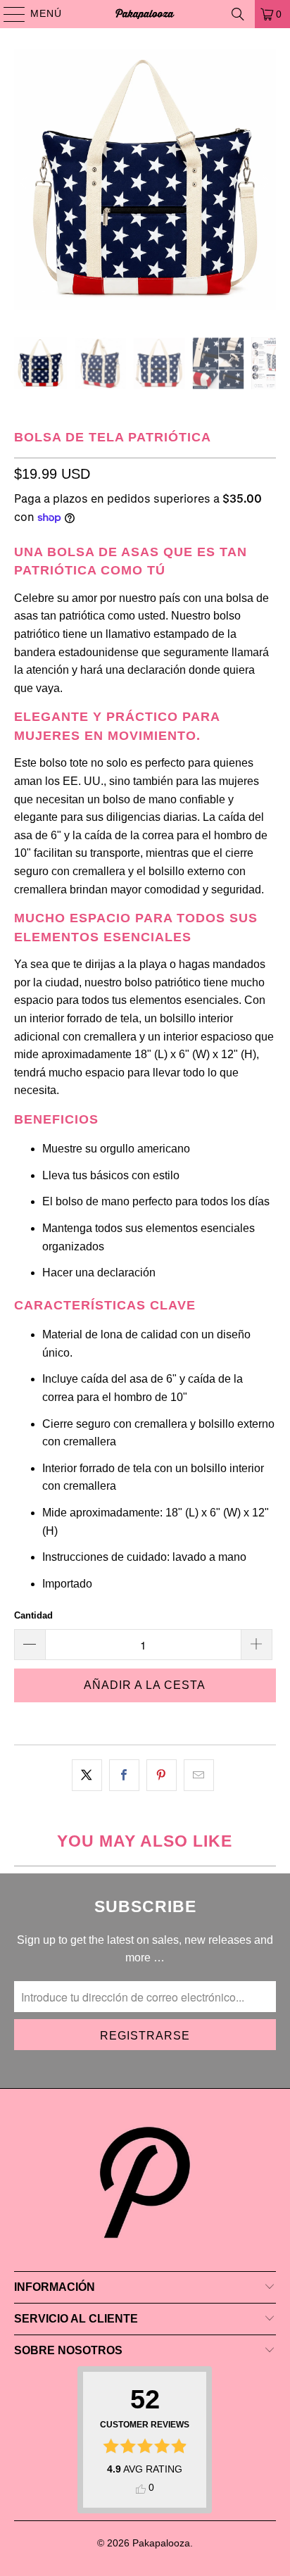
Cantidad (33, 1615)
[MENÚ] (8, 14)
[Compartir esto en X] (87, 1776)
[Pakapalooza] (145, 14)
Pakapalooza (161, 2543)
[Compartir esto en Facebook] (124, 1776)
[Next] (265, 183)
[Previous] (25, 183)
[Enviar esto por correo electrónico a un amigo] (199, 1776)
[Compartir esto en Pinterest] (162, 1776)
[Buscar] (238, 14)
